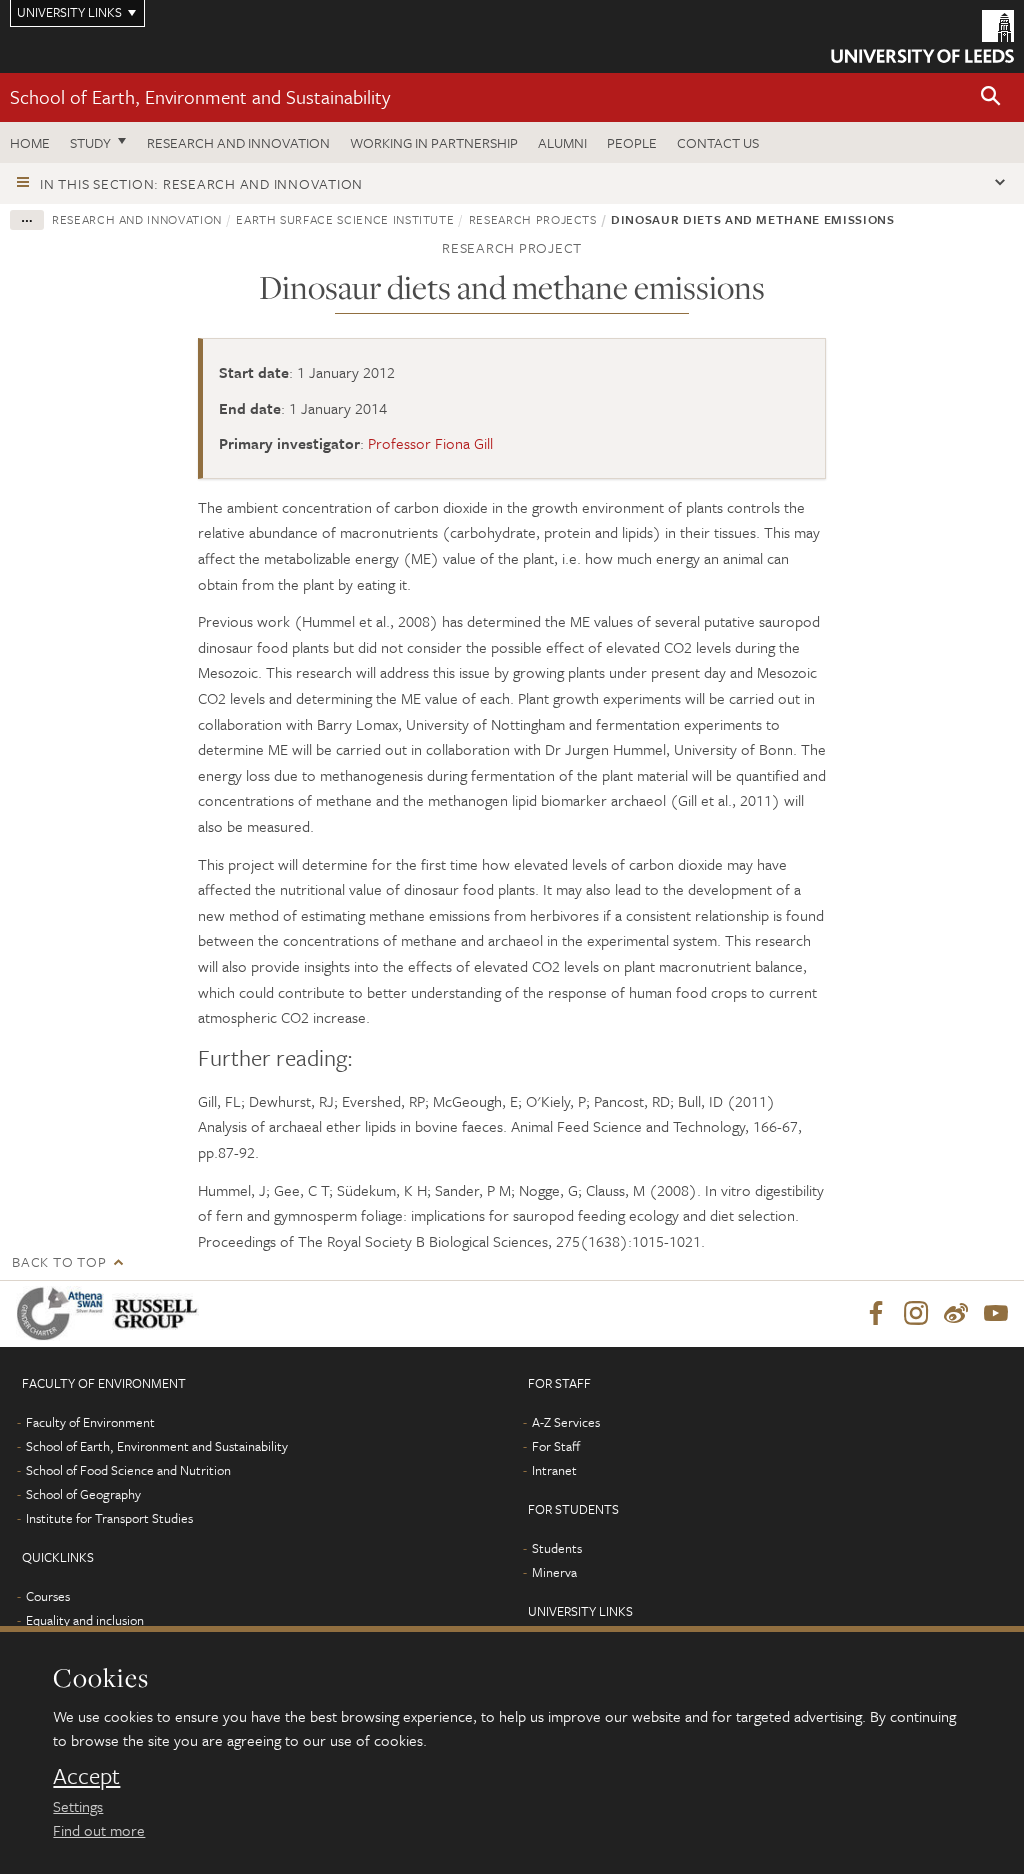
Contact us (718, 142)
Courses (48, 1596)
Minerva (554, 1572)
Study (90, 142)
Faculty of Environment (90, 1422)
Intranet (554, 1470)
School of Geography (83, 1494)
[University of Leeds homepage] (922, 36)
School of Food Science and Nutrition (128, 1470)
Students (557, 1548)
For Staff (556, 1446)
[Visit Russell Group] (159, 1313)
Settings (78, 1806)
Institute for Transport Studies (109, 1518)
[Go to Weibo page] (956, 1314)
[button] (991, 97)
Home (30, 142)
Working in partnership (434, 142)
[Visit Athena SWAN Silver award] (64, 1313)
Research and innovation (238, 142)
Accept (86, 1776)
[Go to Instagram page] (916, 1314)
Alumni (562, 142)
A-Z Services (566, 1422)
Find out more (99, 1830)
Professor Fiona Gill (430, 443)
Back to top (59, 1261)
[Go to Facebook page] (876, 1314)
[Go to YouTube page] (996, 1314)
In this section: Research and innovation (201, 183)
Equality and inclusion (85, 1620)
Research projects (533, 219)
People (632, 142)
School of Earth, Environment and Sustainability (200, 96)
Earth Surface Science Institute (345, 219)
